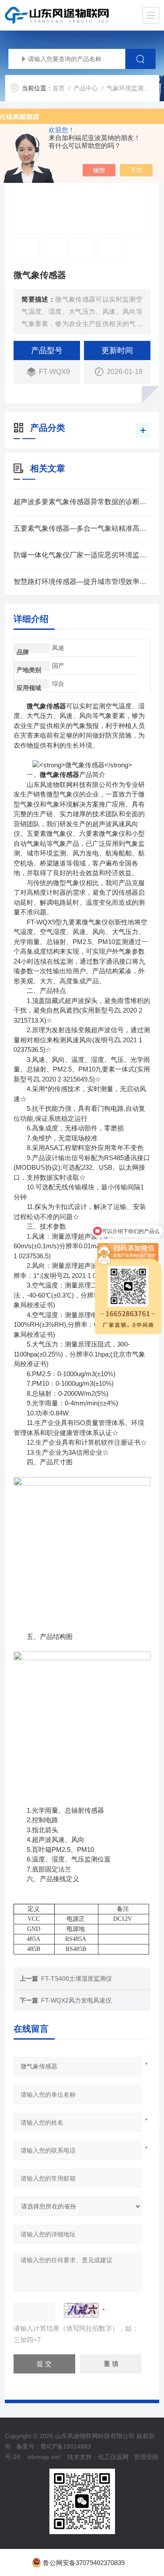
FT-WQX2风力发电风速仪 (76, 2000)
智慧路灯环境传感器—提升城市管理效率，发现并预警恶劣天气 (82, 582)
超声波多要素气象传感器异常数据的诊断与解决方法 (82, 502)
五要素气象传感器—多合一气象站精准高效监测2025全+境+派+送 (82, 528)
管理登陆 (146, 2457)
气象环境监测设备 (131, 88)
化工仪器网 (113, 2457)
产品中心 (86, 88)
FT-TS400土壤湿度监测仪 (77, 1978)
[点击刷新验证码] (81, 2310)
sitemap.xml (44, 2457)
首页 (59, 88)
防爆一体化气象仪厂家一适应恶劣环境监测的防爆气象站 (82, 555)
